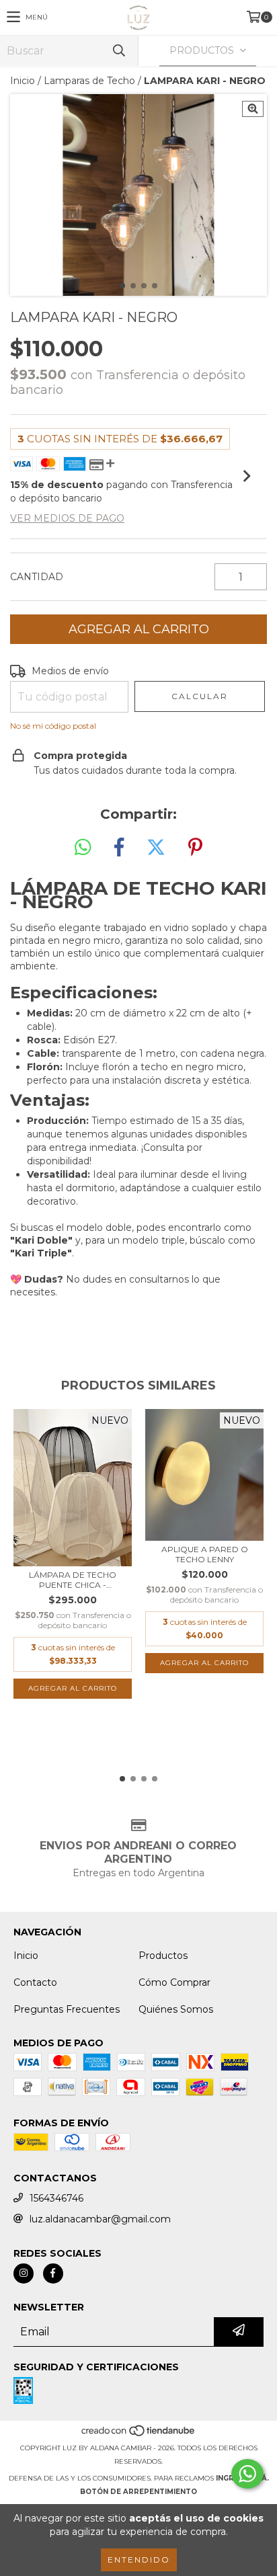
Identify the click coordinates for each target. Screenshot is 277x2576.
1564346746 (56, 2198)
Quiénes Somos (176, 2009)
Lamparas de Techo (89, 81)
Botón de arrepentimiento (138, 2492)
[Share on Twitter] (156, 848)
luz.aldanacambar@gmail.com (100, 2219)
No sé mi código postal (53, 726)
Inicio (23, 81)
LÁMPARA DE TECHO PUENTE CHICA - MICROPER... (73, 1580)
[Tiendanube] (139, 2434)
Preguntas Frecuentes (67, 2009)
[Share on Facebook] (119, 848)
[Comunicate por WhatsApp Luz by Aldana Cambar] (247, 2474)
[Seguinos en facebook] (53, 2273)
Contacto (35, 1982)
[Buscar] (118, 51)
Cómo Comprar (174, 1982)
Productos (163, 1956)
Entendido (139, 2560)
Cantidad (37, 577)
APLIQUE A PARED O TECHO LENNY (205, 1554)
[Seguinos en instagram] (24, 2273)
